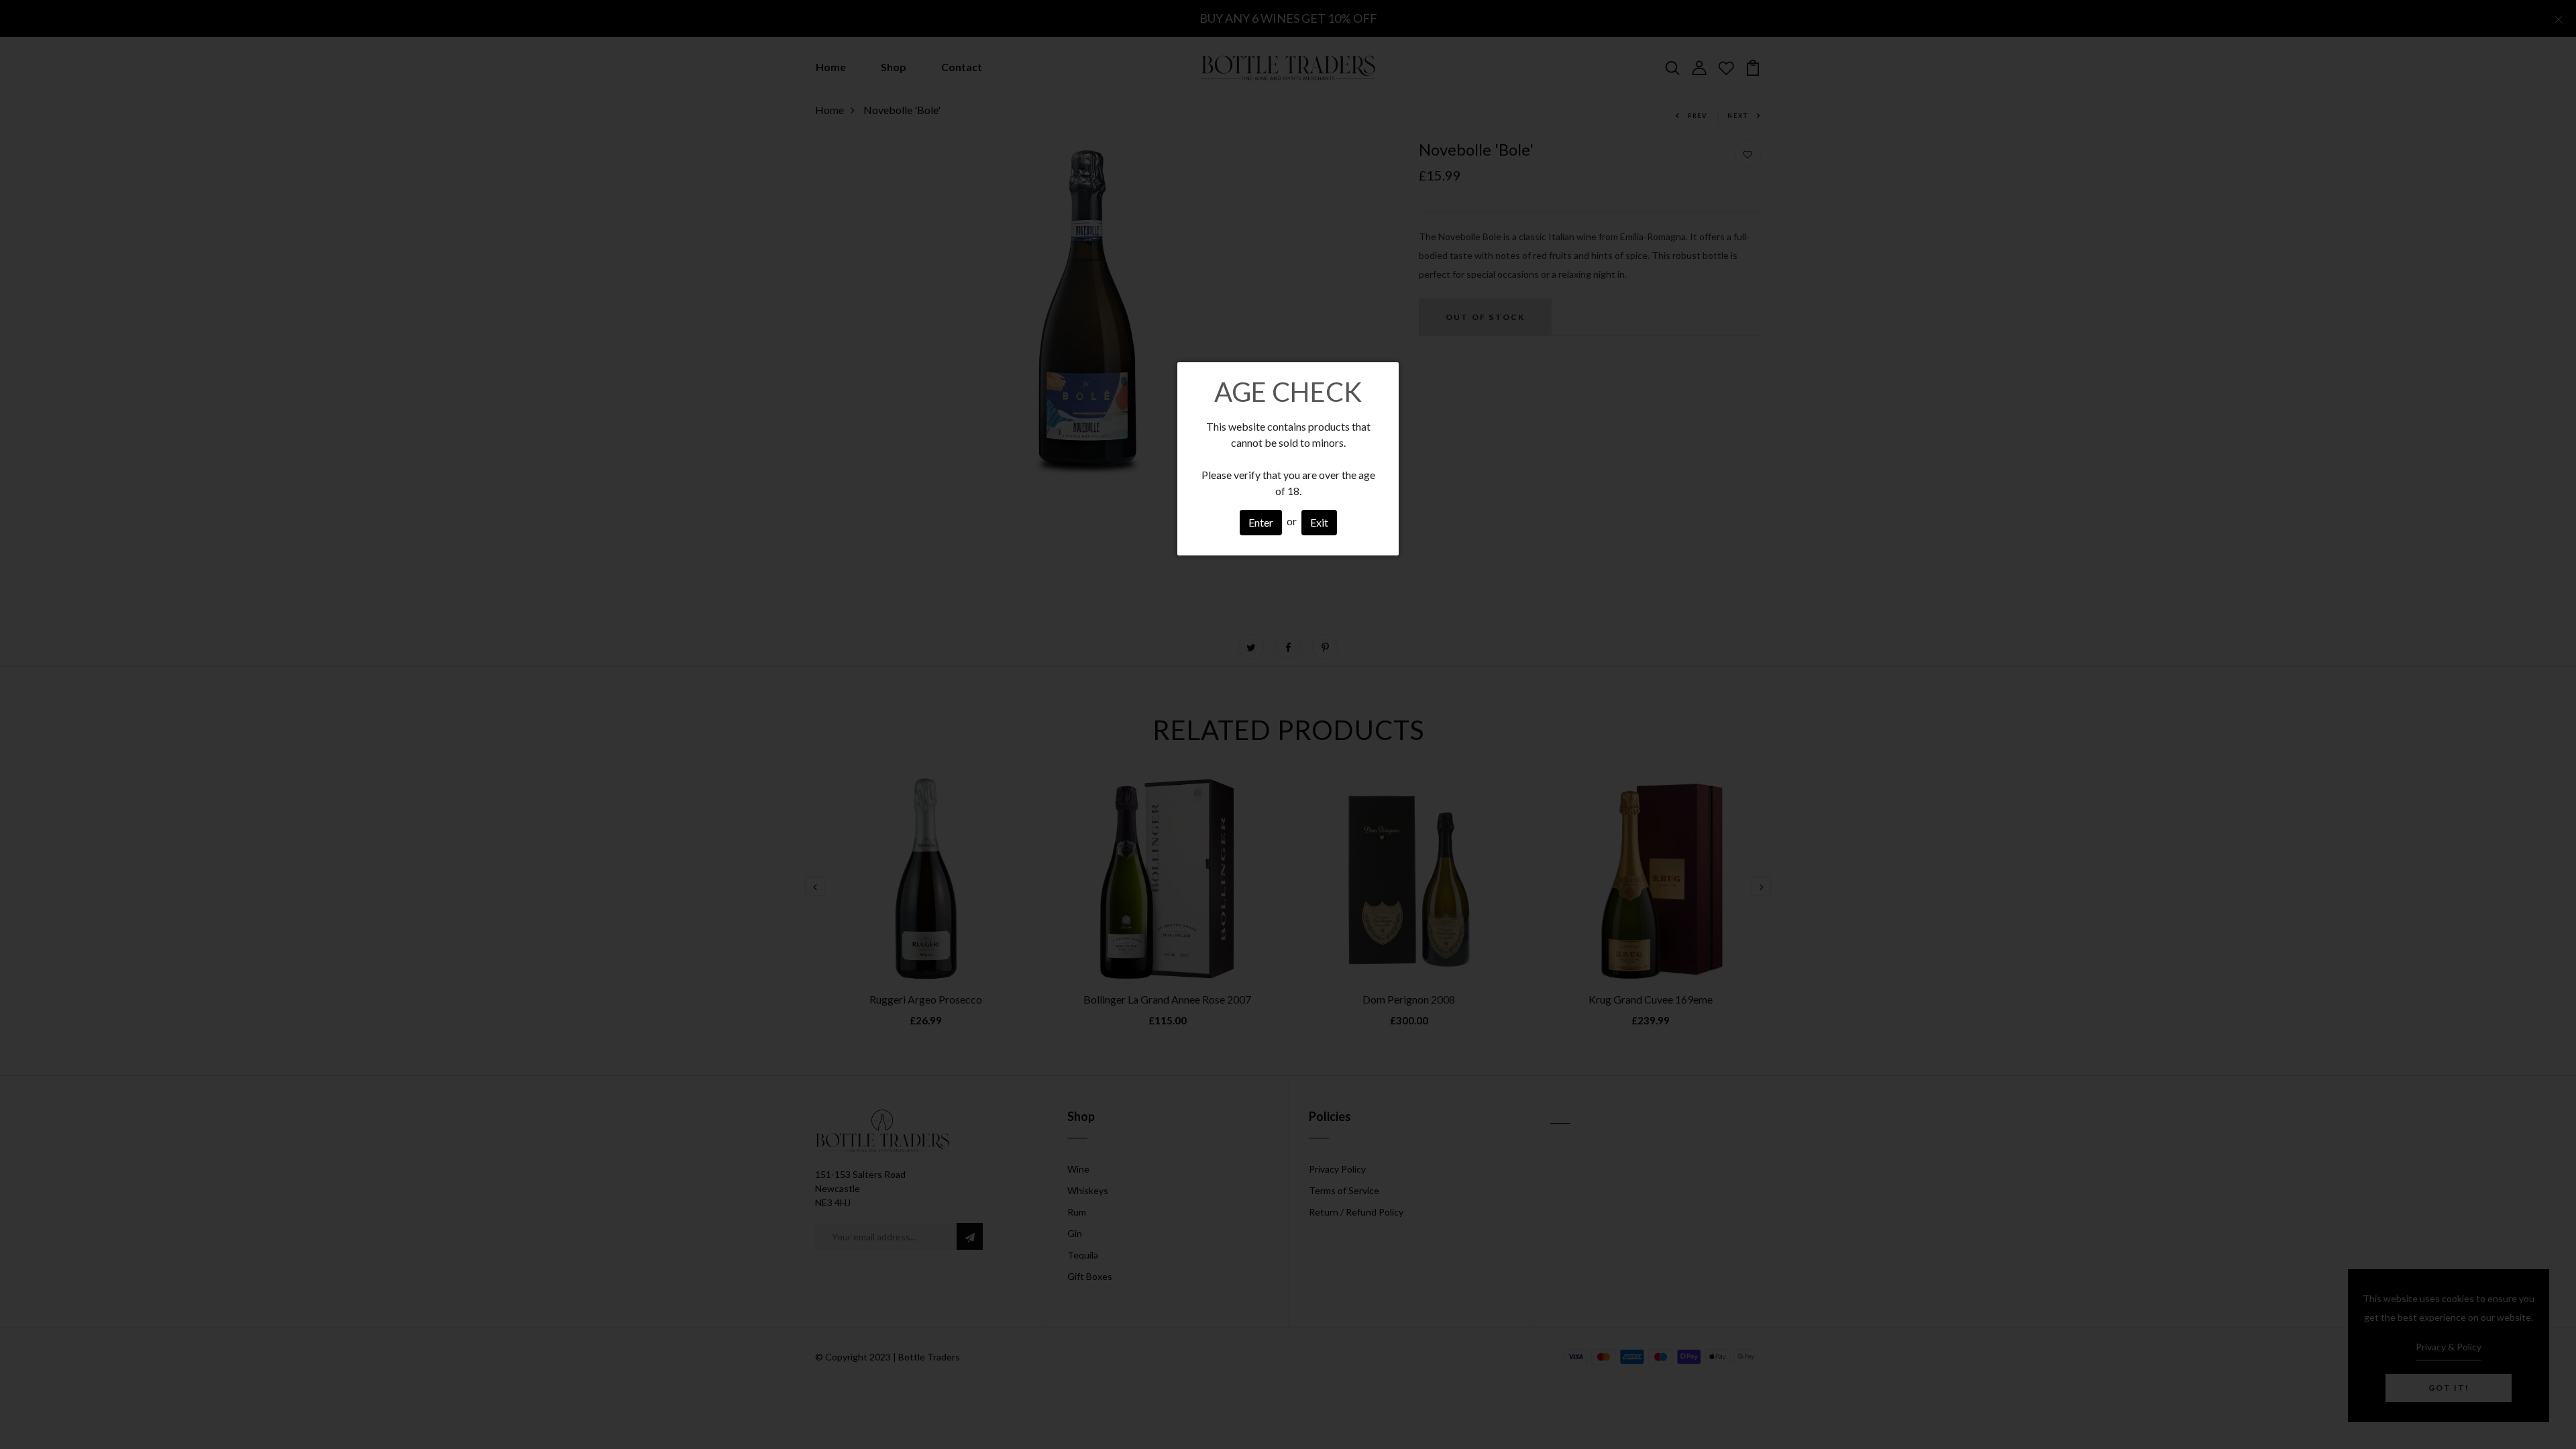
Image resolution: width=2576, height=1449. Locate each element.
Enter (1261, 522)
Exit (1319, 522)
